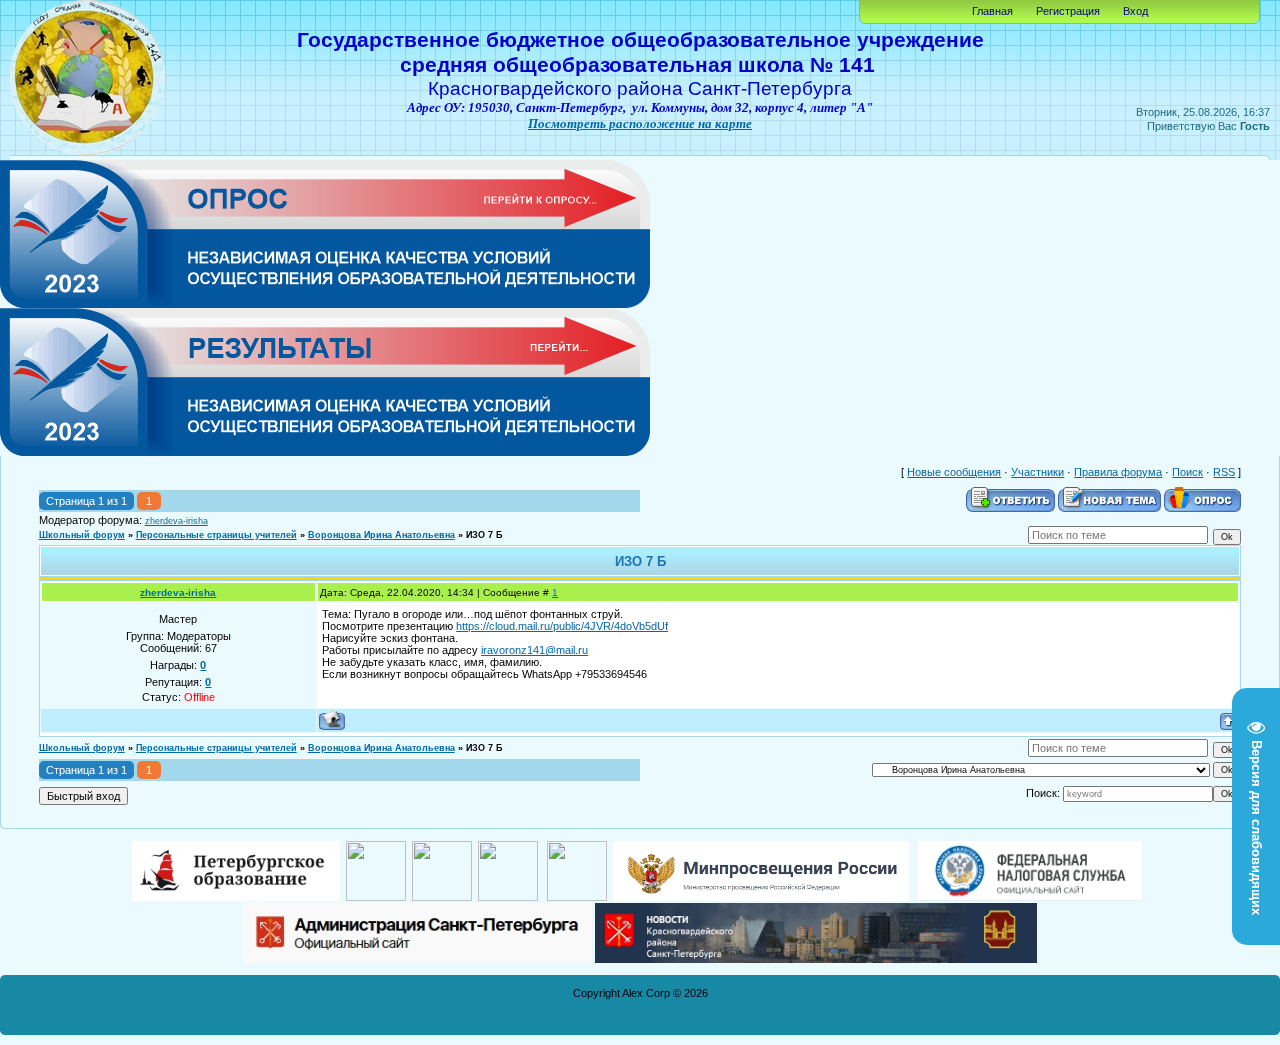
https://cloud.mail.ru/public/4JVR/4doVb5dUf (562, 626)
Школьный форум (82, 535)
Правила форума (1118, 472)
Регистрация (1068, 11)
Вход (1135, 11)
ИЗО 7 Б (484, 535)
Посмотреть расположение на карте (640, 123)
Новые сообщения (954, 472)
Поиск (1187, 472)
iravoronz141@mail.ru (534, 650)
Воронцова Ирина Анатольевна (381, 535)
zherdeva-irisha (176, 521)
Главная (992, 11)
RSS (1224, 472)
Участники (1037, 472)
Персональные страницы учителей (216, 535)
